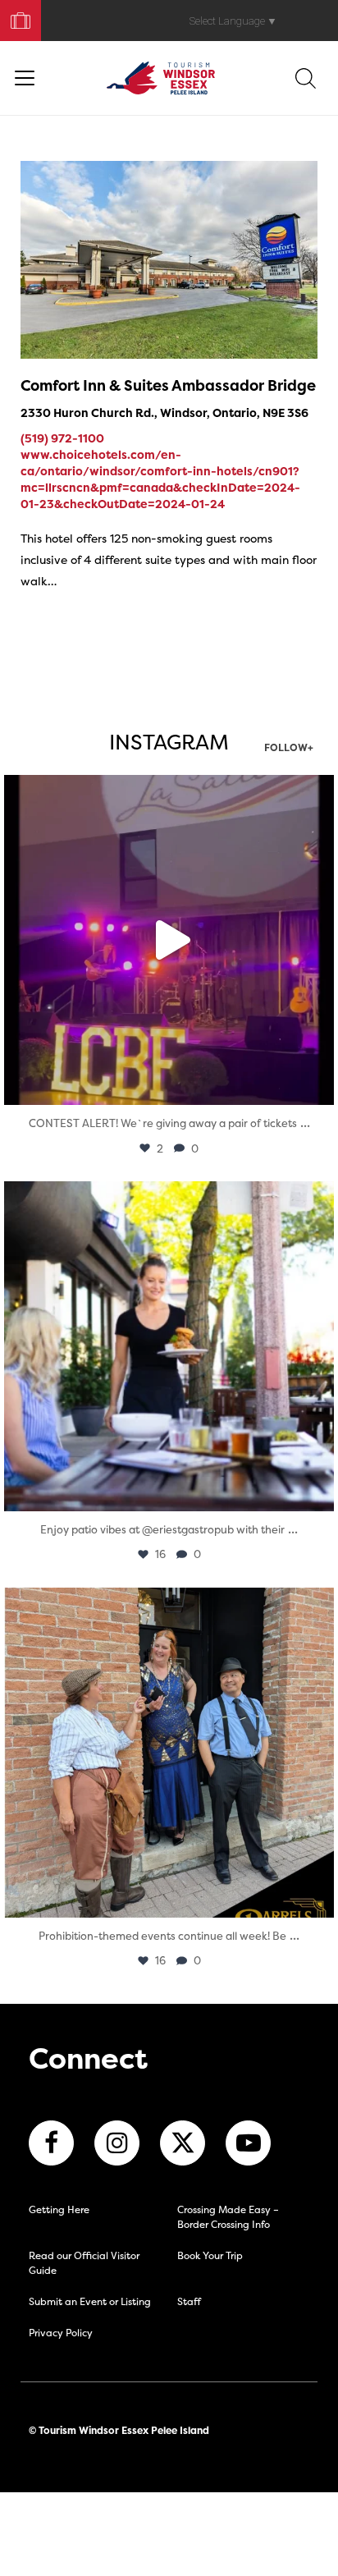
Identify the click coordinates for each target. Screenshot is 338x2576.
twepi (165, 792)
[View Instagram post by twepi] (317, 1085)
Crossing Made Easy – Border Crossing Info (228, 2217)
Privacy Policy (61, 2333)
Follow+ (289, 749)
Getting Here (59, 2209)
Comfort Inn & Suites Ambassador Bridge (168, 385)
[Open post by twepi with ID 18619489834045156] (169, 1346)
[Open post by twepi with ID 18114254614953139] (169, 940)
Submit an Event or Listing (90, 2301)
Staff (189, 2301)
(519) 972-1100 (62, 438)
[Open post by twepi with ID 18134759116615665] (169, 1753)
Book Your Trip (14, 17)
